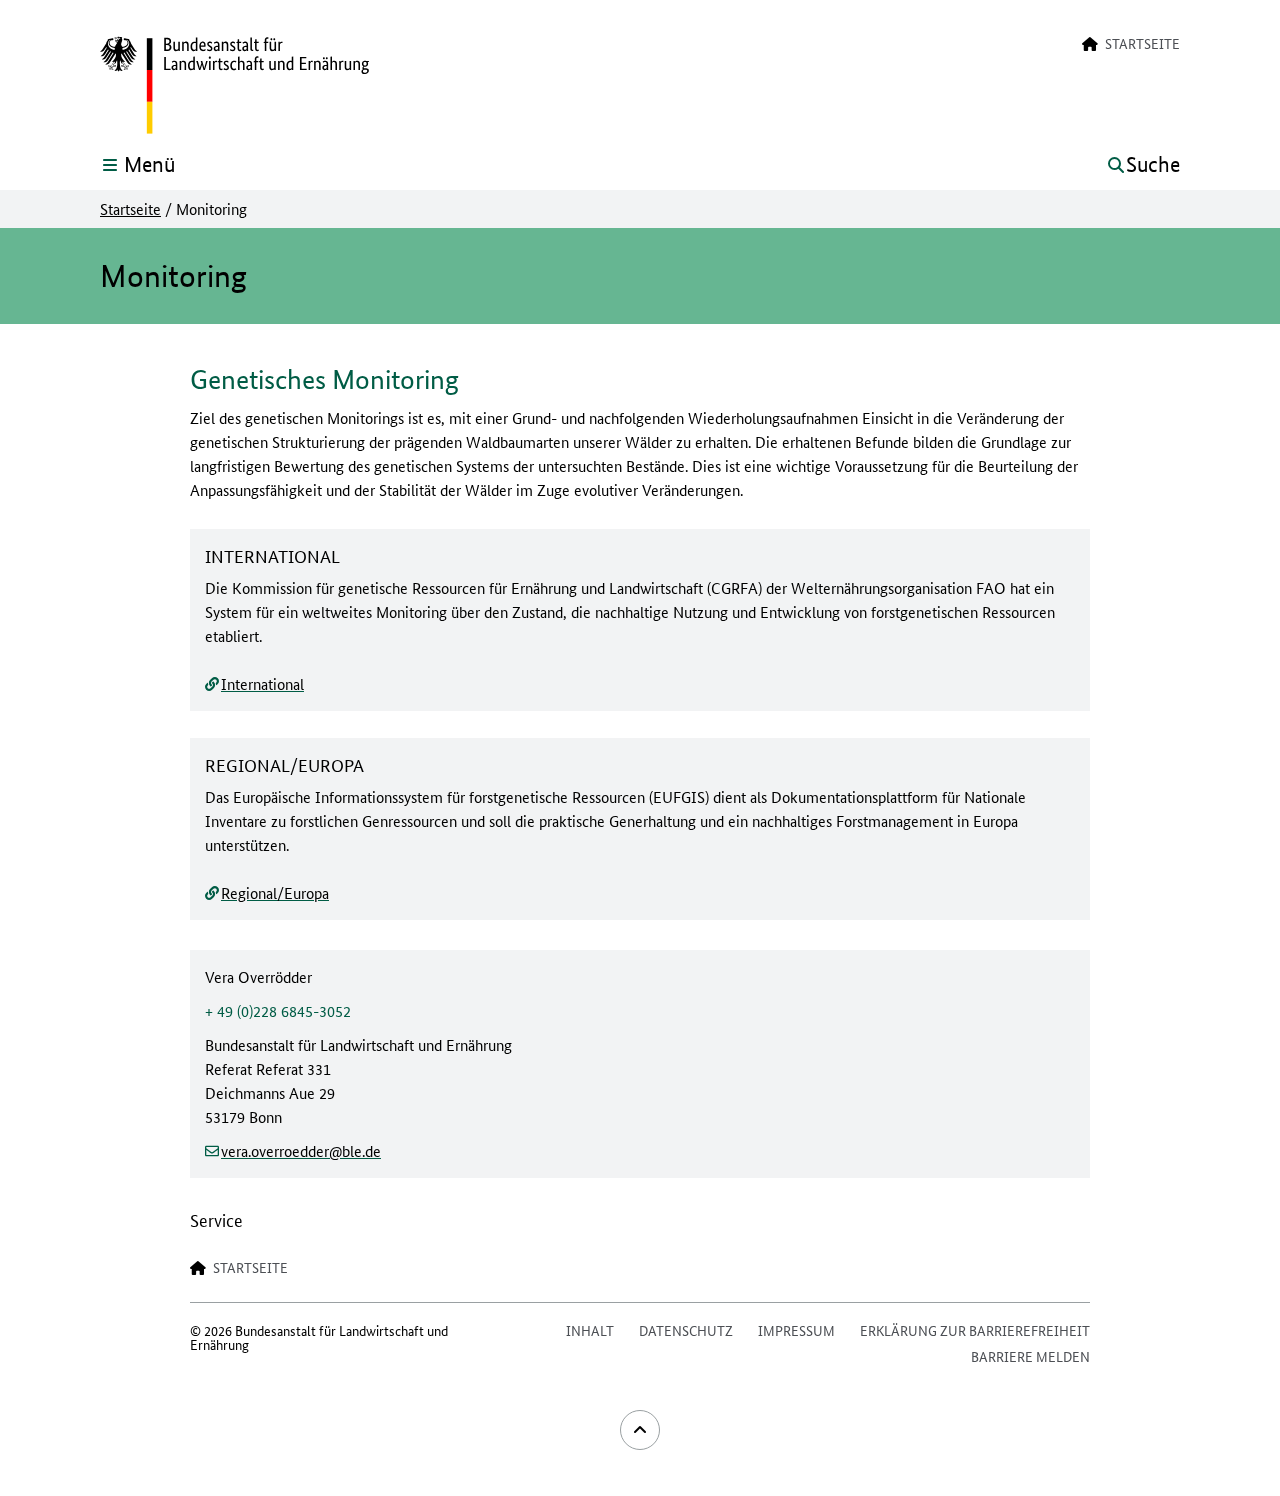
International (262, 683)
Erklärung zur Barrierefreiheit (975, 1330)
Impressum (796, 1330)
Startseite (130, 209)
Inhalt (590, 1330)
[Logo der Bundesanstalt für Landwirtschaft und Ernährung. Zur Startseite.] (234, 86)
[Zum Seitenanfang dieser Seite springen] (640, 1430)
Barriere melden (1030, 1356)
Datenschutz (686, 1330)
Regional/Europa (275, 892)
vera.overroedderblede (301, 1150)
